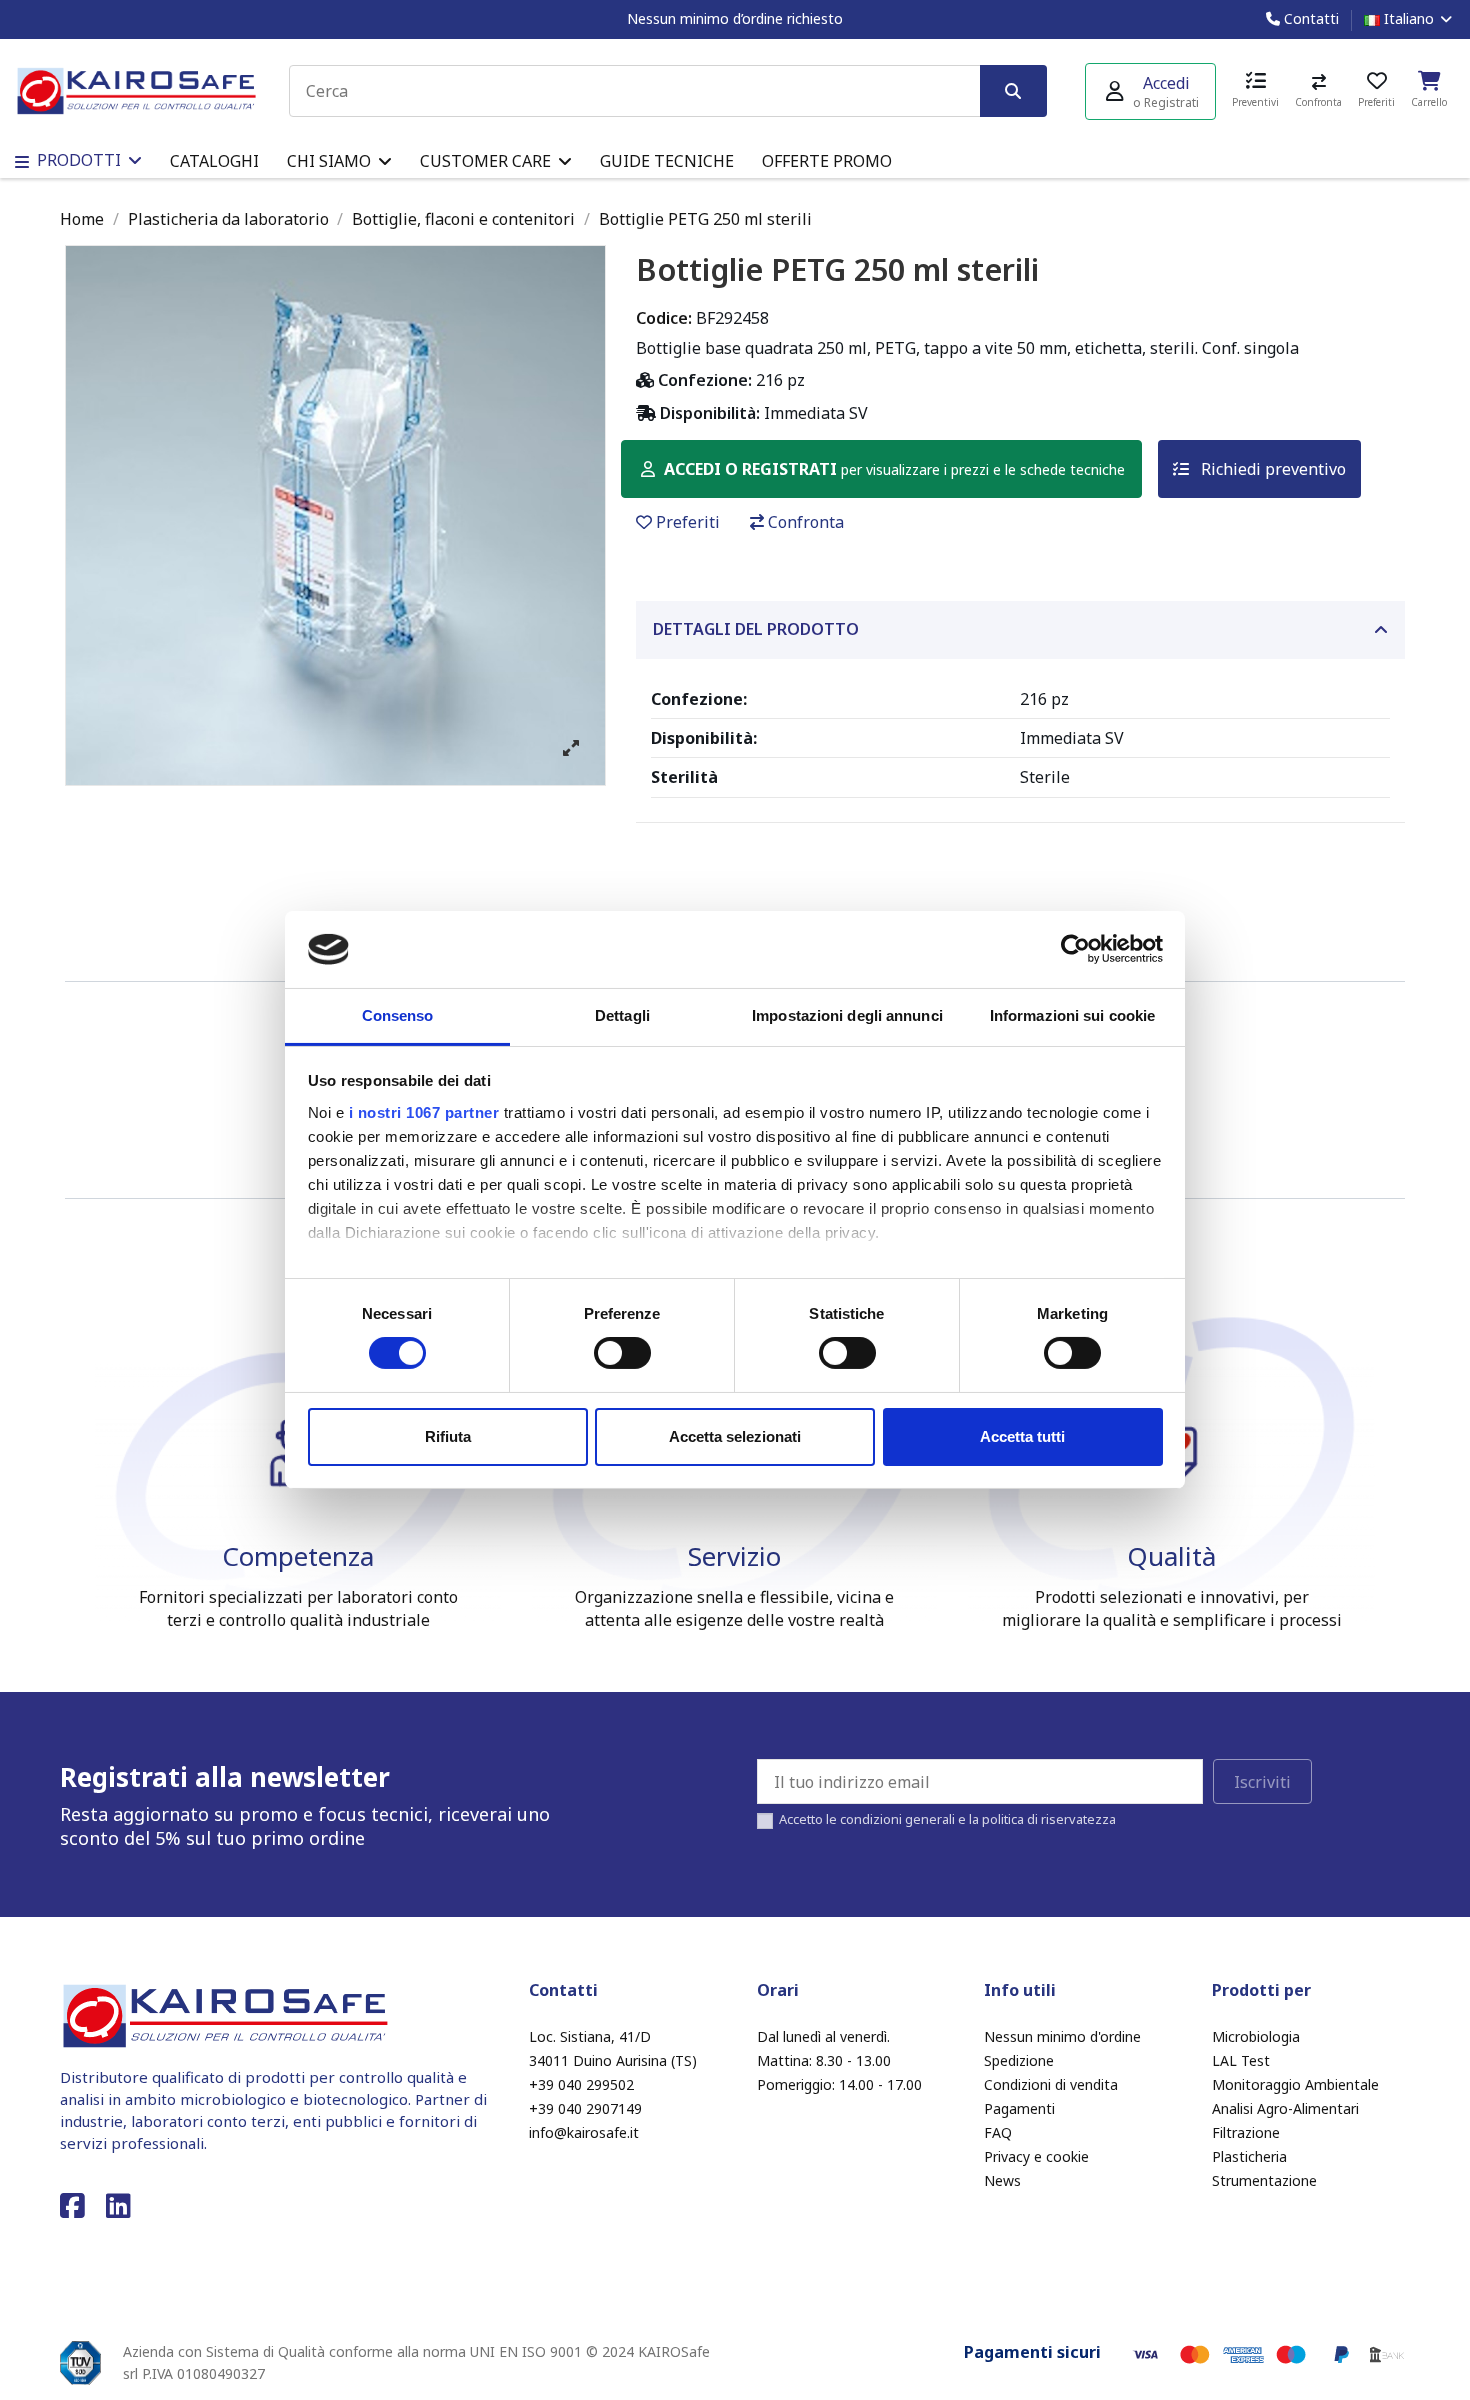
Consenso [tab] (398, 1015)
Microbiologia (1256, 2036)
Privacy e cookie (1036, 2156)
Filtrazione (1246, 2132)
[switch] (622, 1353)
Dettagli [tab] (622, 1015)
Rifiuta (448, 1436)
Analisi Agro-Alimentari (1285, 2108)
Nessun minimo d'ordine (1062, 2036)
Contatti (1309, 18)
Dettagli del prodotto (756, 629)
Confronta (806, 522)
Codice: (664, 318)
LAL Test (1241, 2060)
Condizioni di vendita (1051, 2084)
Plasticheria (1249, 2156)
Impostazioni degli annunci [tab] (847, 1015)
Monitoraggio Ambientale (1295, 2084)
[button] (339, 161)
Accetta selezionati (735, 1436)
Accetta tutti (1022, 1436)
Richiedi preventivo (1271, 469)
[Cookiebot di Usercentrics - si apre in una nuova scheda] (1075, 949)
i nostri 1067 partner (424, 1112)
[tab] (1020, 630)
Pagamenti (1019, 2108)
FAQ (998, 2132)
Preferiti (688, 522)
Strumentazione (1264, 2180)
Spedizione (1019, 2060)
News (1002, 2180)
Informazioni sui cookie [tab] (1072, 1015)
